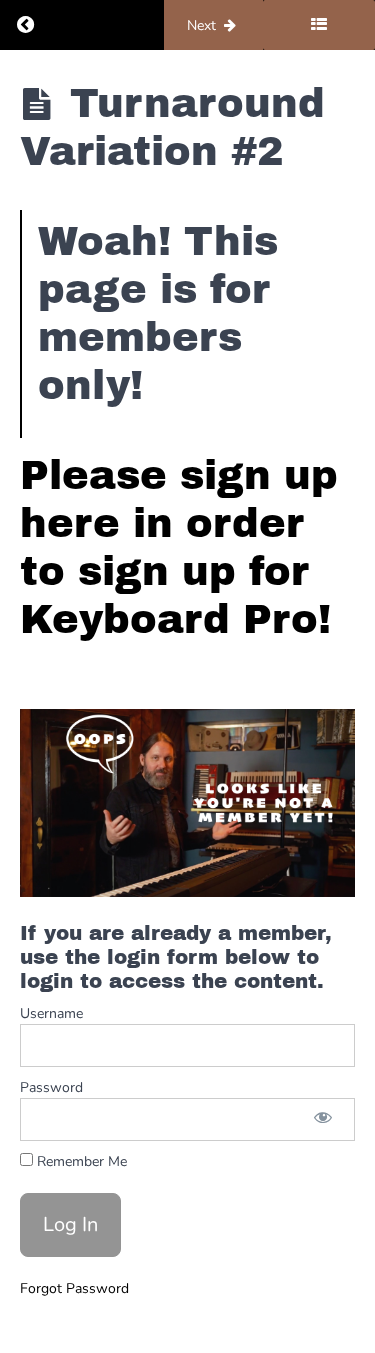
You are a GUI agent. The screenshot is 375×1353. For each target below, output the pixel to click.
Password (51, 1087)
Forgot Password (74, 1288)
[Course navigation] (319, 25)
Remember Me (80, 1161)
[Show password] (323, 1119)
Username (51, 1013)
